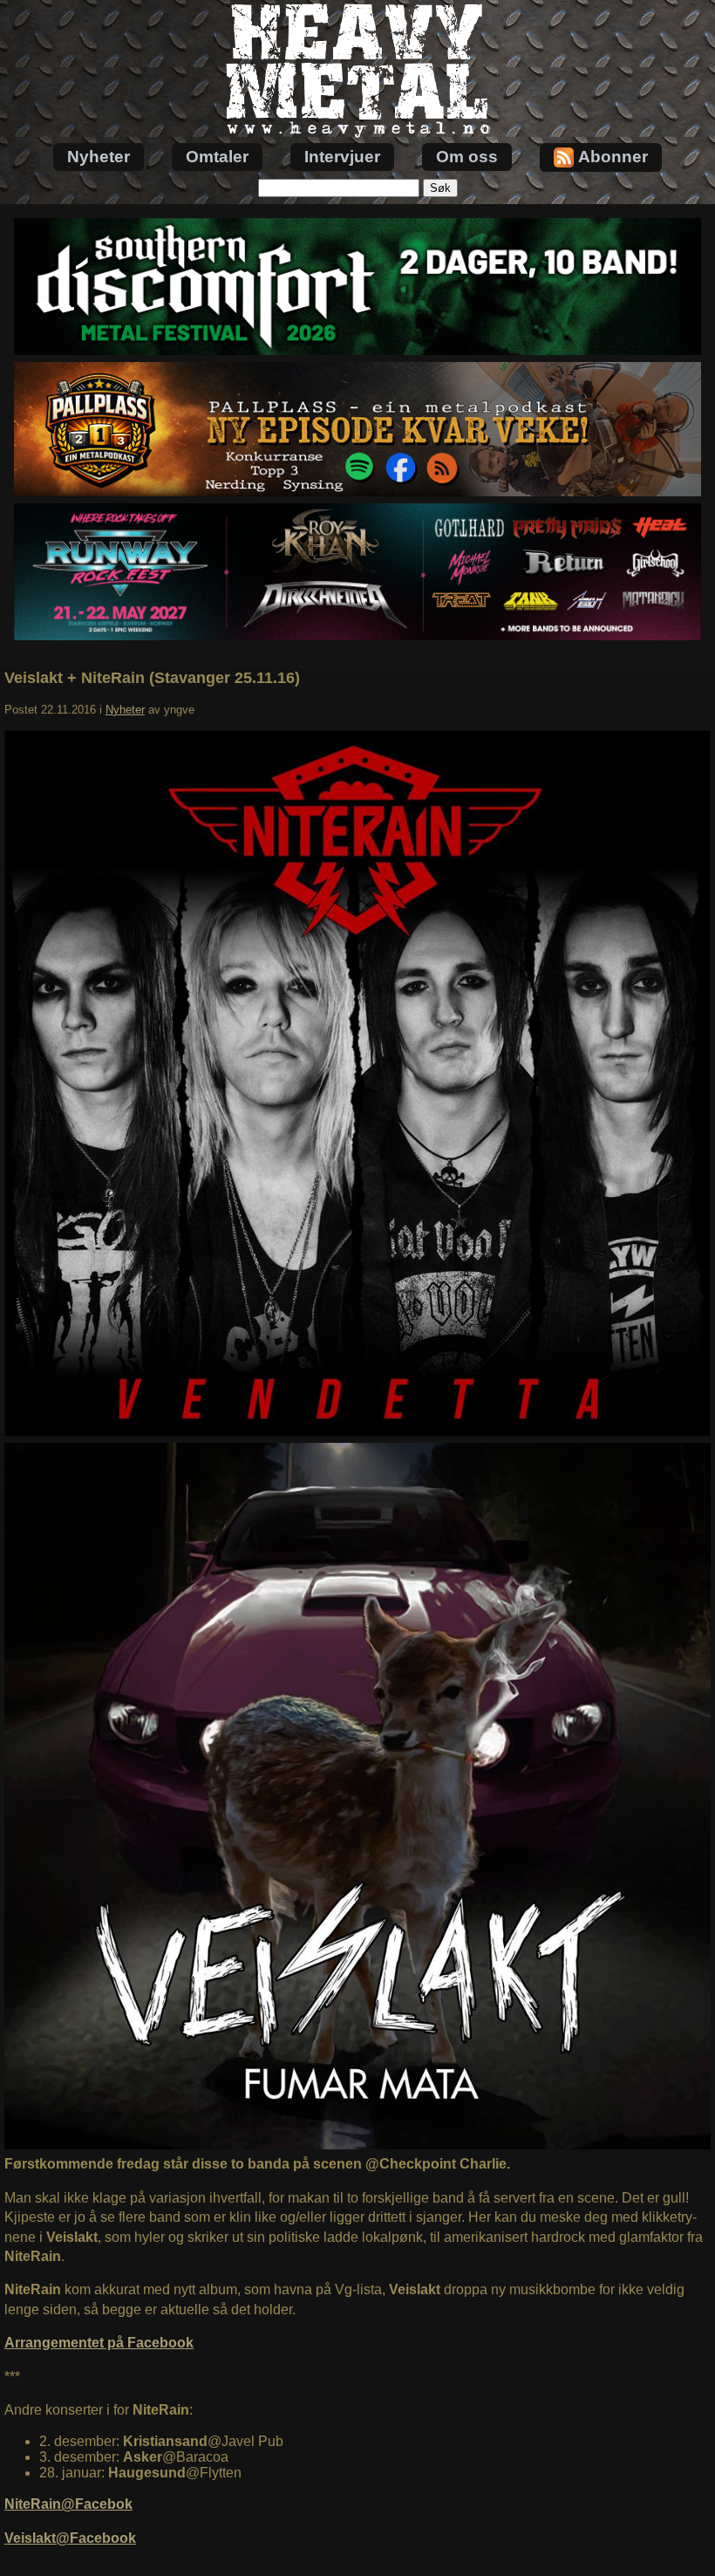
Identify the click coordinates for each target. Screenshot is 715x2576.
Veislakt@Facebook (70, 2538)
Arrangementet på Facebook (99, 2343)
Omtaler (217, 157)
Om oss (467, 157)
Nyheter (99, 157)
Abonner (613, 157)
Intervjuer (342, 157)
